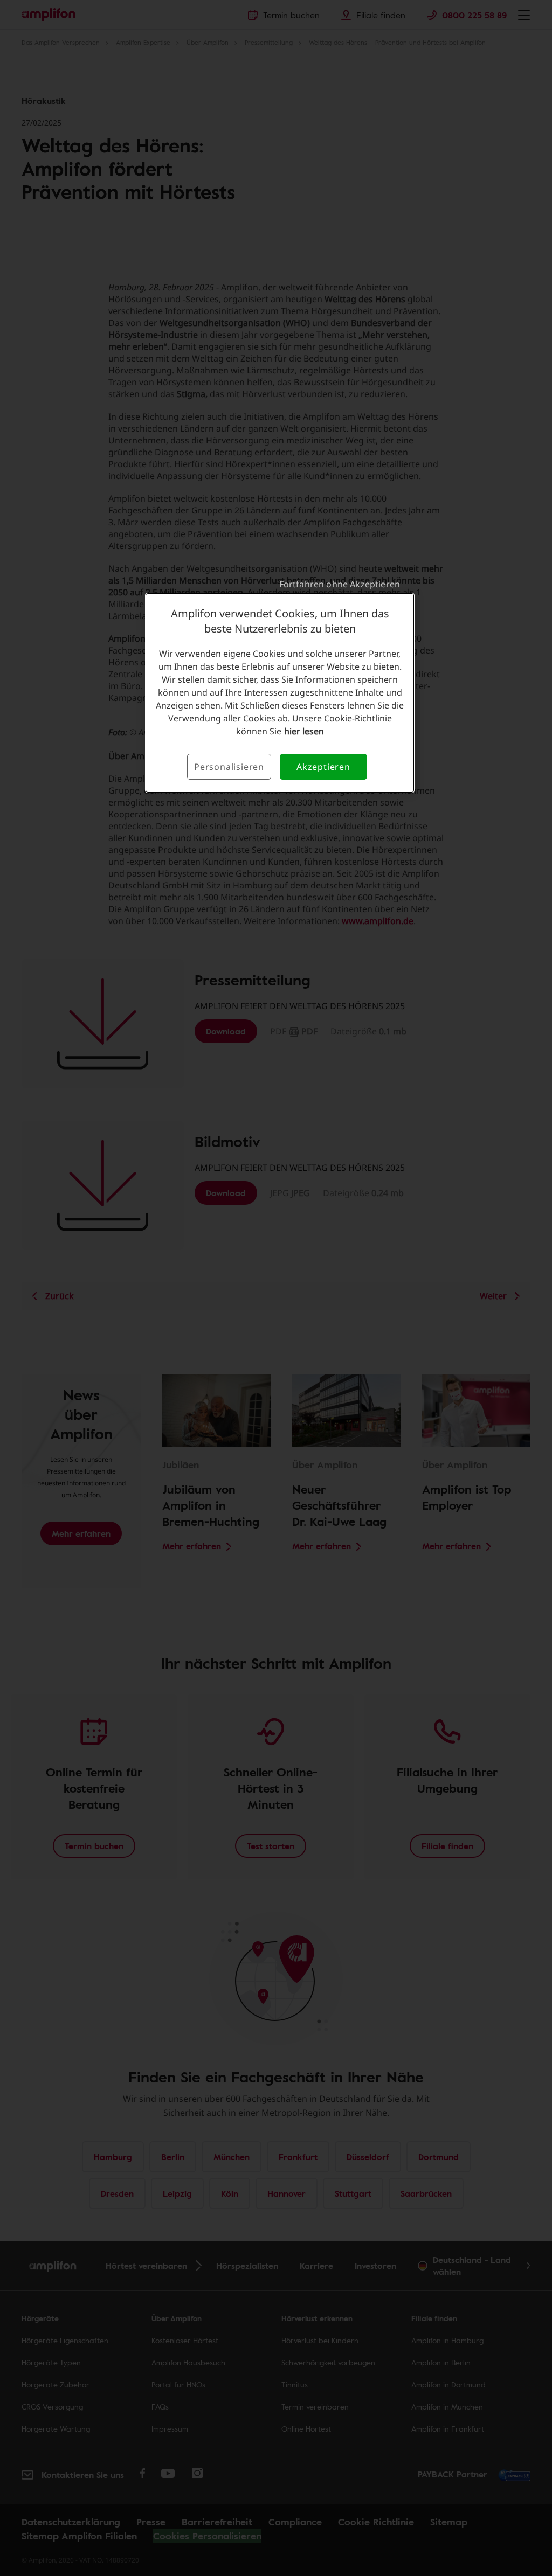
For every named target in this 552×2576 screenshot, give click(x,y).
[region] (280, 693)
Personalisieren (229, 767)
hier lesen (304, 731)
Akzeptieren (323, 767)
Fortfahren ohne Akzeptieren (340, 584)
